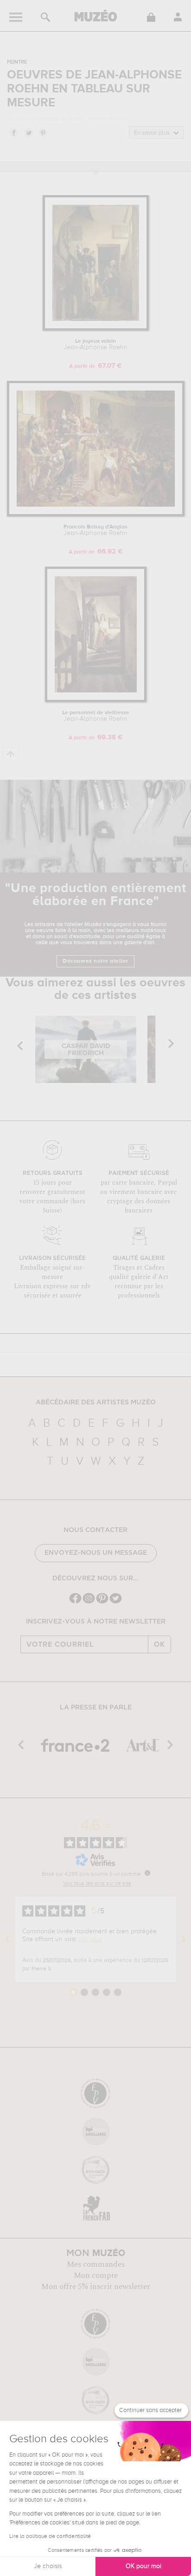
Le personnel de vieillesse (96, 716)
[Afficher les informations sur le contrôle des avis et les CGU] (147, 1873)
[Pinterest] (102, 1602)
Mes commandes (96, 2264)
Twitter (28, 132)
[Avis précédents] (7, 1939)
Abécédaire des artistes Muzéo (96, 1402)
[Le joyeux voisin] (96, 329)
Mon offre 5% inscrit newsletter (96, 2287)
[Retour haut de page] (11, 754)
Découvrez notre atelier (95, 961)
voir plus (90, 1939)
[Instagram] (89, 1602)
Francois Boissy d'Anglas (95, 530)
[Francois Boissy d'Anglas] (96, 515)
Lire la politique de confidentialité (50, 2537)
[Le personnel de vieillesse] (96, 701)
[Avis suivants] (184, 1939)
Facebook (13, 132)
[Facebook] (75, 1602)
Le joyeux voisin (95, 345)
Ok (159, 1644)
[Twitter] (116, 1602)
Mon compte (96, 2276)
